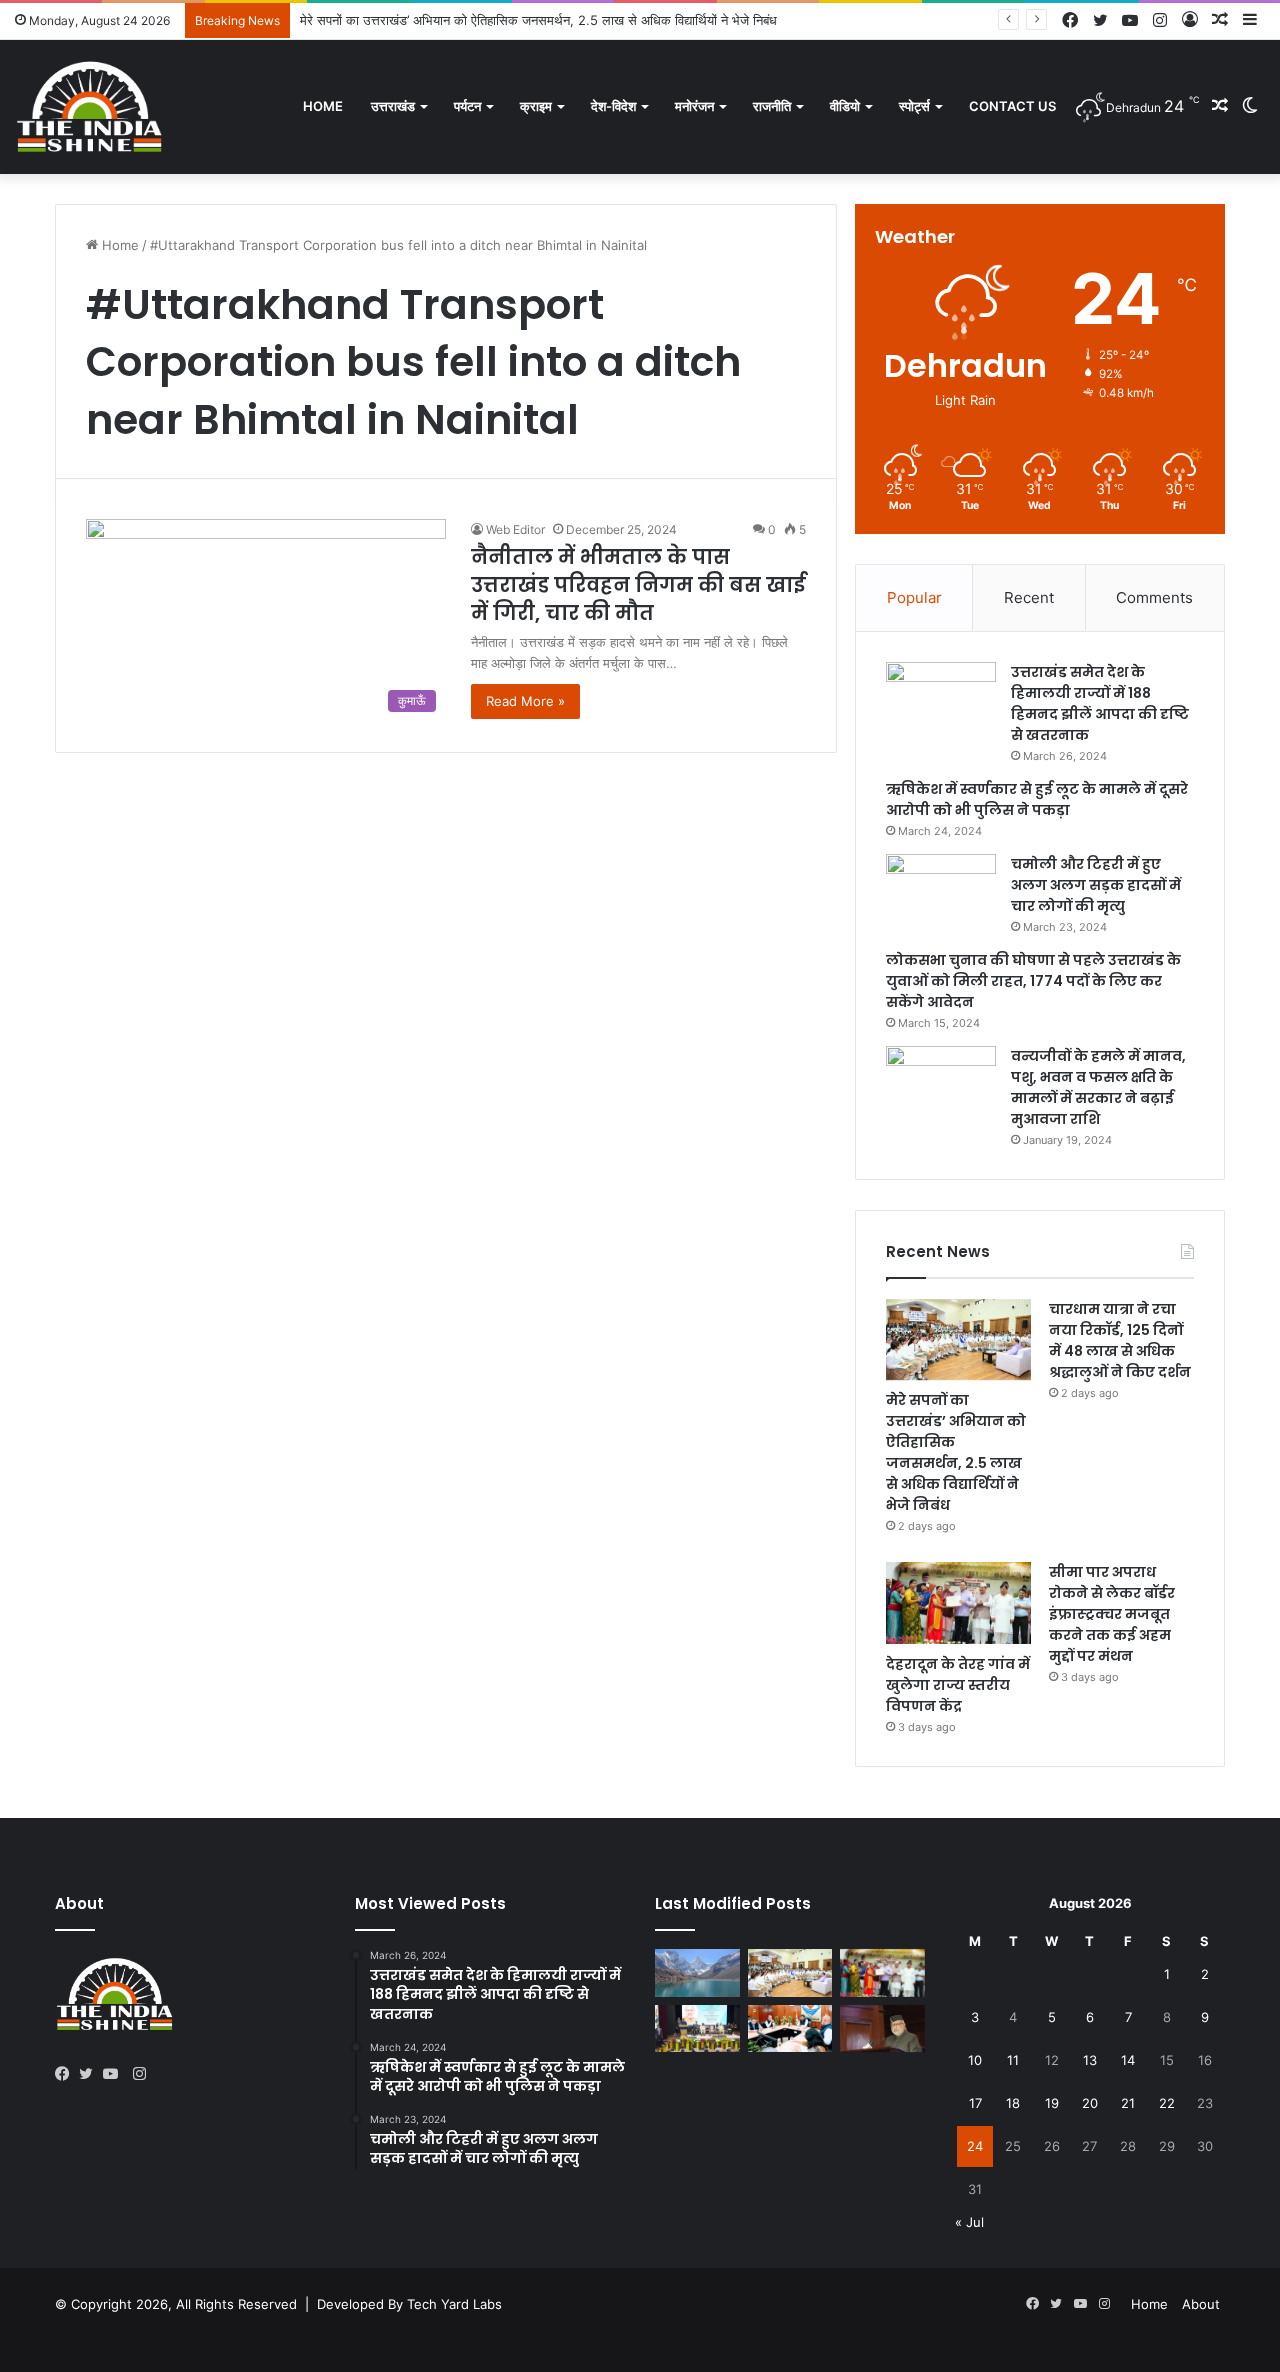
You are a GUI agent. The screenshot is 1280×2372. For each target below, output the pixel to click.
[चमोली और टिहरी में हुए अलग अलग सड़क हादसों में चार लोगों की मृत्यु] (941, 891)
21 (1128, 2103)
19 (1052, 2103)
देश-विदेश (613, 106)
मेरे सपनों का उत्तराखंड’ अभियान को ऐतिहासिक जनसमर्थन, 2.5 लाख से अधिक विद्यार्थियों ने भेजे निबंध (538, 20)
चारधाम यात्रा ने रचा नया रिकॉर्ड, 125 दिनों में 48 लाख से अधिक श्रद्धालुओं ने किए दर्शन (1120, 1340)
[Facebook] (67, 2074)
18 (1013, 2103)
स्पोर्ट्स (914, 106)
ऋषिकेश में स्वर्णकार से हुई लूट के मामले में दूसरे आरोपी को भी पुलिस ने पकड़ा (1037, 799)
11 (1013, 2060)
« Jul (969, 2222)
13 (1090, 2060)
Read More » (525, 701)
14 (1128, 2060)
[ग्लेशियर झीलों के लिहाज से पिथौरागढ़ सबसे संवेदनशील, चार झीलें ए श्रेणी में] (697, 1973)
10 (975, 2060)
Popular (914, 597)
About (1201, 2304)
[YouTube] (115, 2074)
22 (1167, 2103)
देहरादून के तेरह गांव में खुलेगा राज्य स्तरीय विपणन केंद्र (958, 1685)
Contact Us (1012, 106)
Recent (1029, 597)
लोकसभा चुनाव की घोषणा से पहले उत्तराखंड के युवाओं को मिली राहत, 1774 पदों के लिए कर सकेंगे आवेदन (1033, 981)
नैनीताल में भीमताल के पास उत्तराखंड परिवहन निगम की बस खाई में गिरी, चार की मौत (638, 585)
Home (323, 106)
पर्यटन (467, 106)
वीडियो (845, 106)
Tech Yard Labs (454, 2304)
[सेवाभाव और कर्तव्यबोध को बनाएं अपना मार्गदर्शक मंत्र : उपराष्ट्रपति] (697, 2029)
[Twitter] (91, 2074)
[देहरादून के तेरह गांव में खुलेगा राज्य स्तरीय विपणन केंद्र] (958, 1603)
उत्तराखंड (393, 106)
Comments (1154, 597)
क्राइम (536, 106)
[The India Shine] (90, 106)
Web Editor (515, 529)
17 (975, 2103)
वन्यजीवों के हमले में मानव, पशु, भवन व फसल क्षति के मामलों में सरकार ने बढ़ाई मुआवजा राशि (1098, 1087)
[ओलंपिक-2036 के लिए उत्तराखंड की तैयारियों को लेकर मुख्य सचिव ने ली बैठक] (790, 2029)
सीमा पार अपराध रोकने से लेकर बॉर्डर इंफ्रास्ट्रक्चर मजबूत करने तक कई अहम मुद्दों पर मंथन (1112, 1614)
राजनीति (772, 106)
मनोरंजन (694, 106)
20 (1090, 2103)
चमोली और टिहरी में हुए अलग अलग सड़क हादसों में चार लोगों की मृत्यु (1096, 885)
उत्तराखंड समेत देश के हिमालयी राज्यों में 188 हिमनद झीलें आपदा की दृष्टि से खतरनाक (1100, 703)
